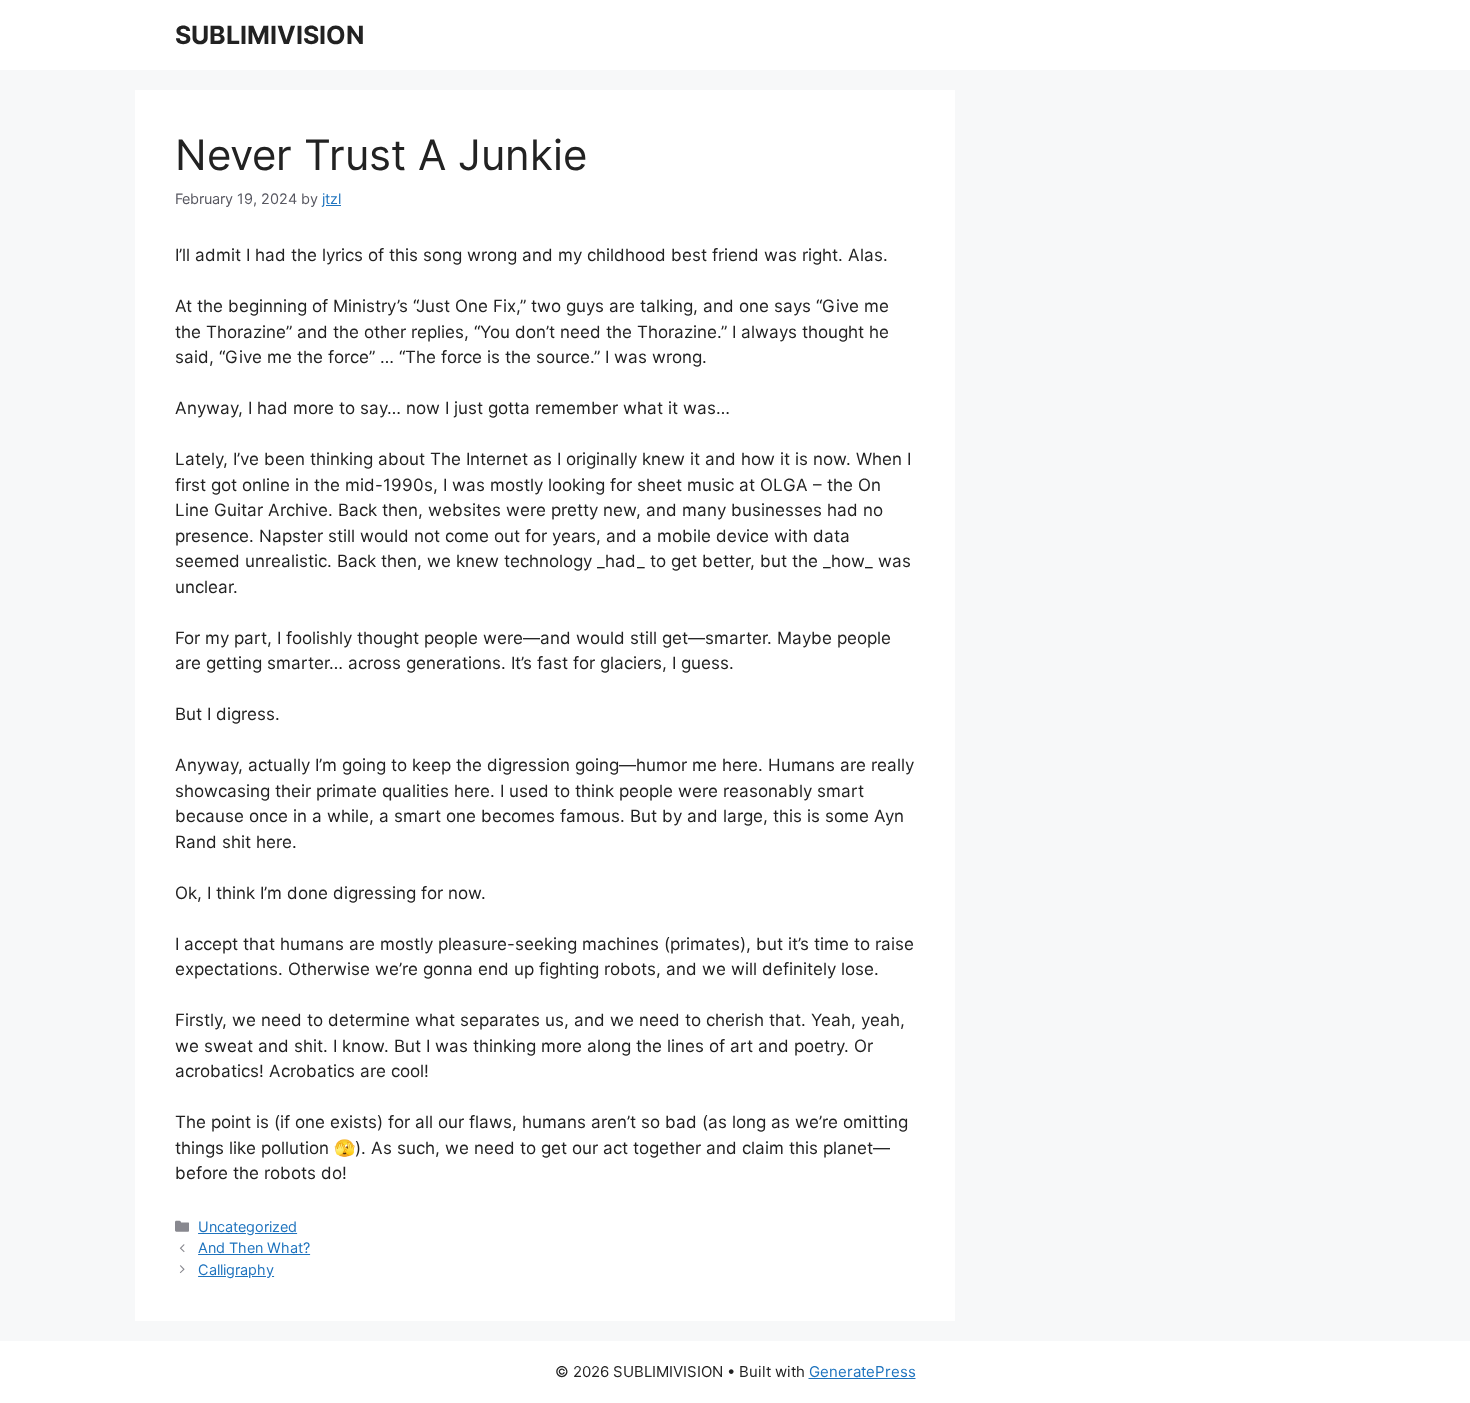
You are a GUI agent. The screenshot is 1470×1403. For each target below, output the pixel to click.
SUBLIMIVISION (269, 35)
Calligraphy (236, 1269)
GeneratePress (862, 1371)
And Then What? (254, 1247)
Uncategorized (247, 1226)
